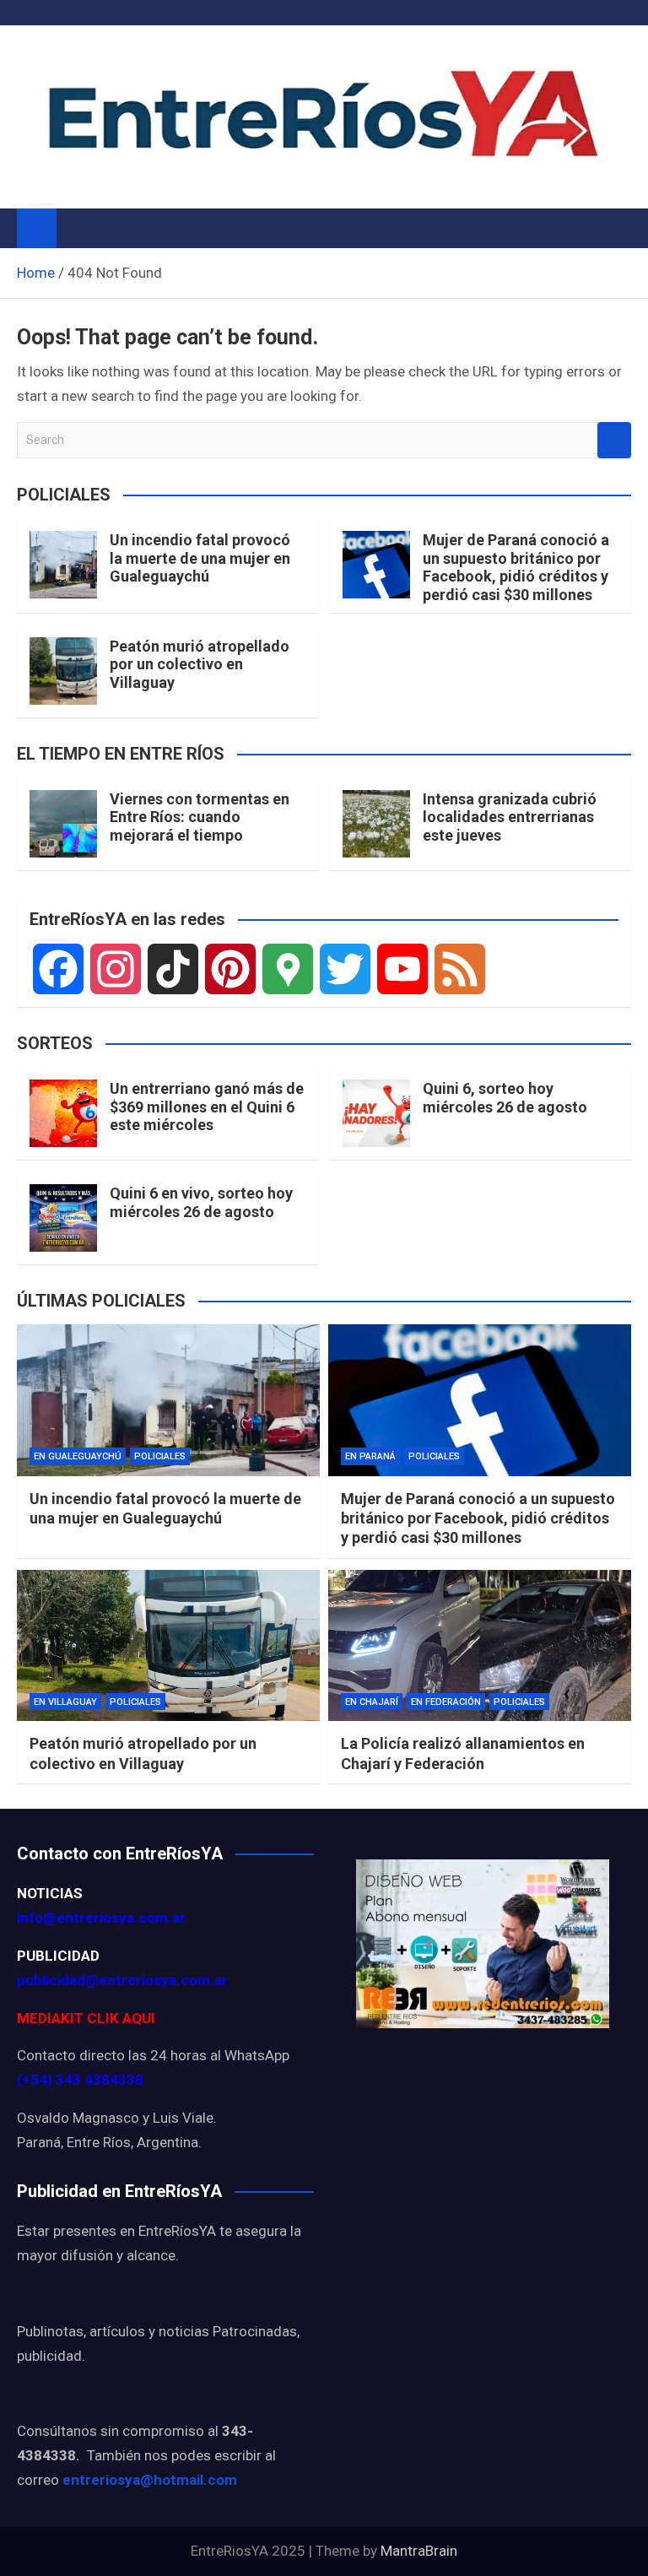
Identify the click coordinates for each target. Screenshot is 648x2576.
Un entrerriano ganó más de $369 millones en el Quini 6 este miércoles (207, 1107)
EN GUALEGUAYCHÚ (78, 1456)
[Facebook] (58, 969)
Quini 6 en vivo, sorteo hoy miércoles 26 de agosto (201, 1202)
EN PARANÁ (370, 1456)
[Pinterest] (230, 969)
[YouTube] (402, 969)
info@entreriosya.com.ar (101, 1918)
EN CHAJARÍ (372, 1702)
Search (614, 440)
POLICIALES (160, 1456)
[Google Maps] (288, 969)
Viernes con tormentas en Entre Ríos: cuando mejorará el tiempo (200, 817)
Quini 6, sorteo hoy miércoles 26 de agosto (505, 1098)
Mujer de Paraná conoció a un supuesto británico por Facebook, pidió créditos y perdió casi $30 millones (516, 567)
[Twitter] (345, 969)
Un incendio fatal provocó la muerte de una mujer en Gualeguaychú (200, 558)
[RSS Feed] (460, 969)
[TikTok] (173, 969)
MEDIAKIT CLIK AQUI (86, 2018)
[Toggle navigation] (78, 228)
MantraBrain (419, 2551)
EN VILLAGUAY (65, 1702)
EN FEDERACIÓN (446, 1702)
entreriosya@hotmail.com (150, 2480)
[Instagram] (116, 969)
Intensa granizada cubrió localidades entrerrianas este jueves (510, 817)
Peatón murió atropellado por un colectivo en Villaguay (200, 664)
